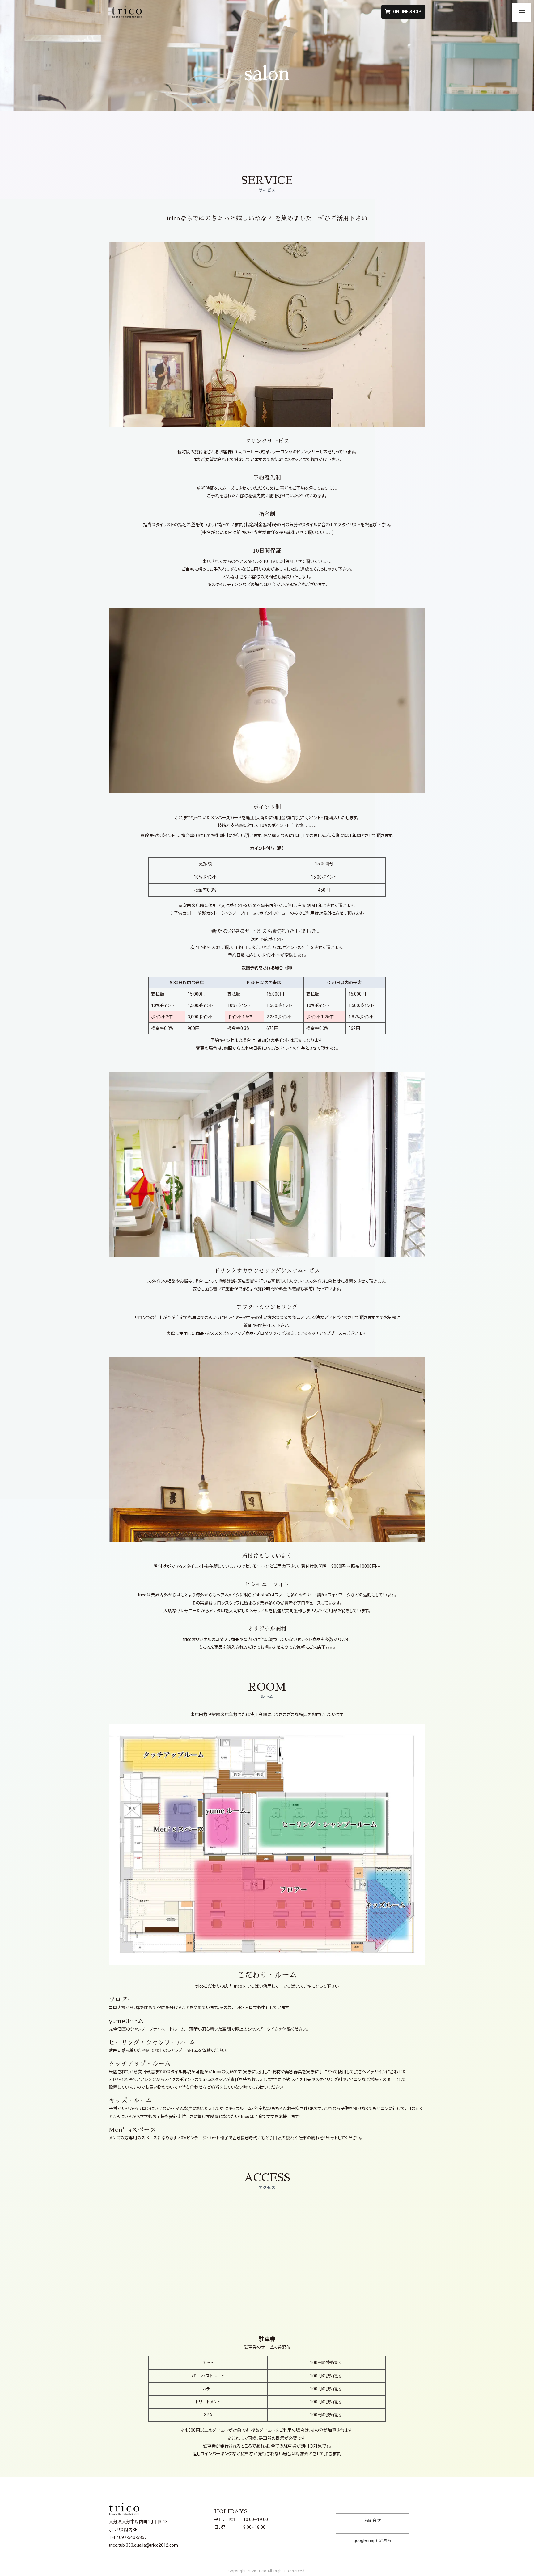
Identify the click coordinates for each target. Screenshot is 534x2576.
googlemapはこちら (372, 2540)
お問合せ (372, 2520)
